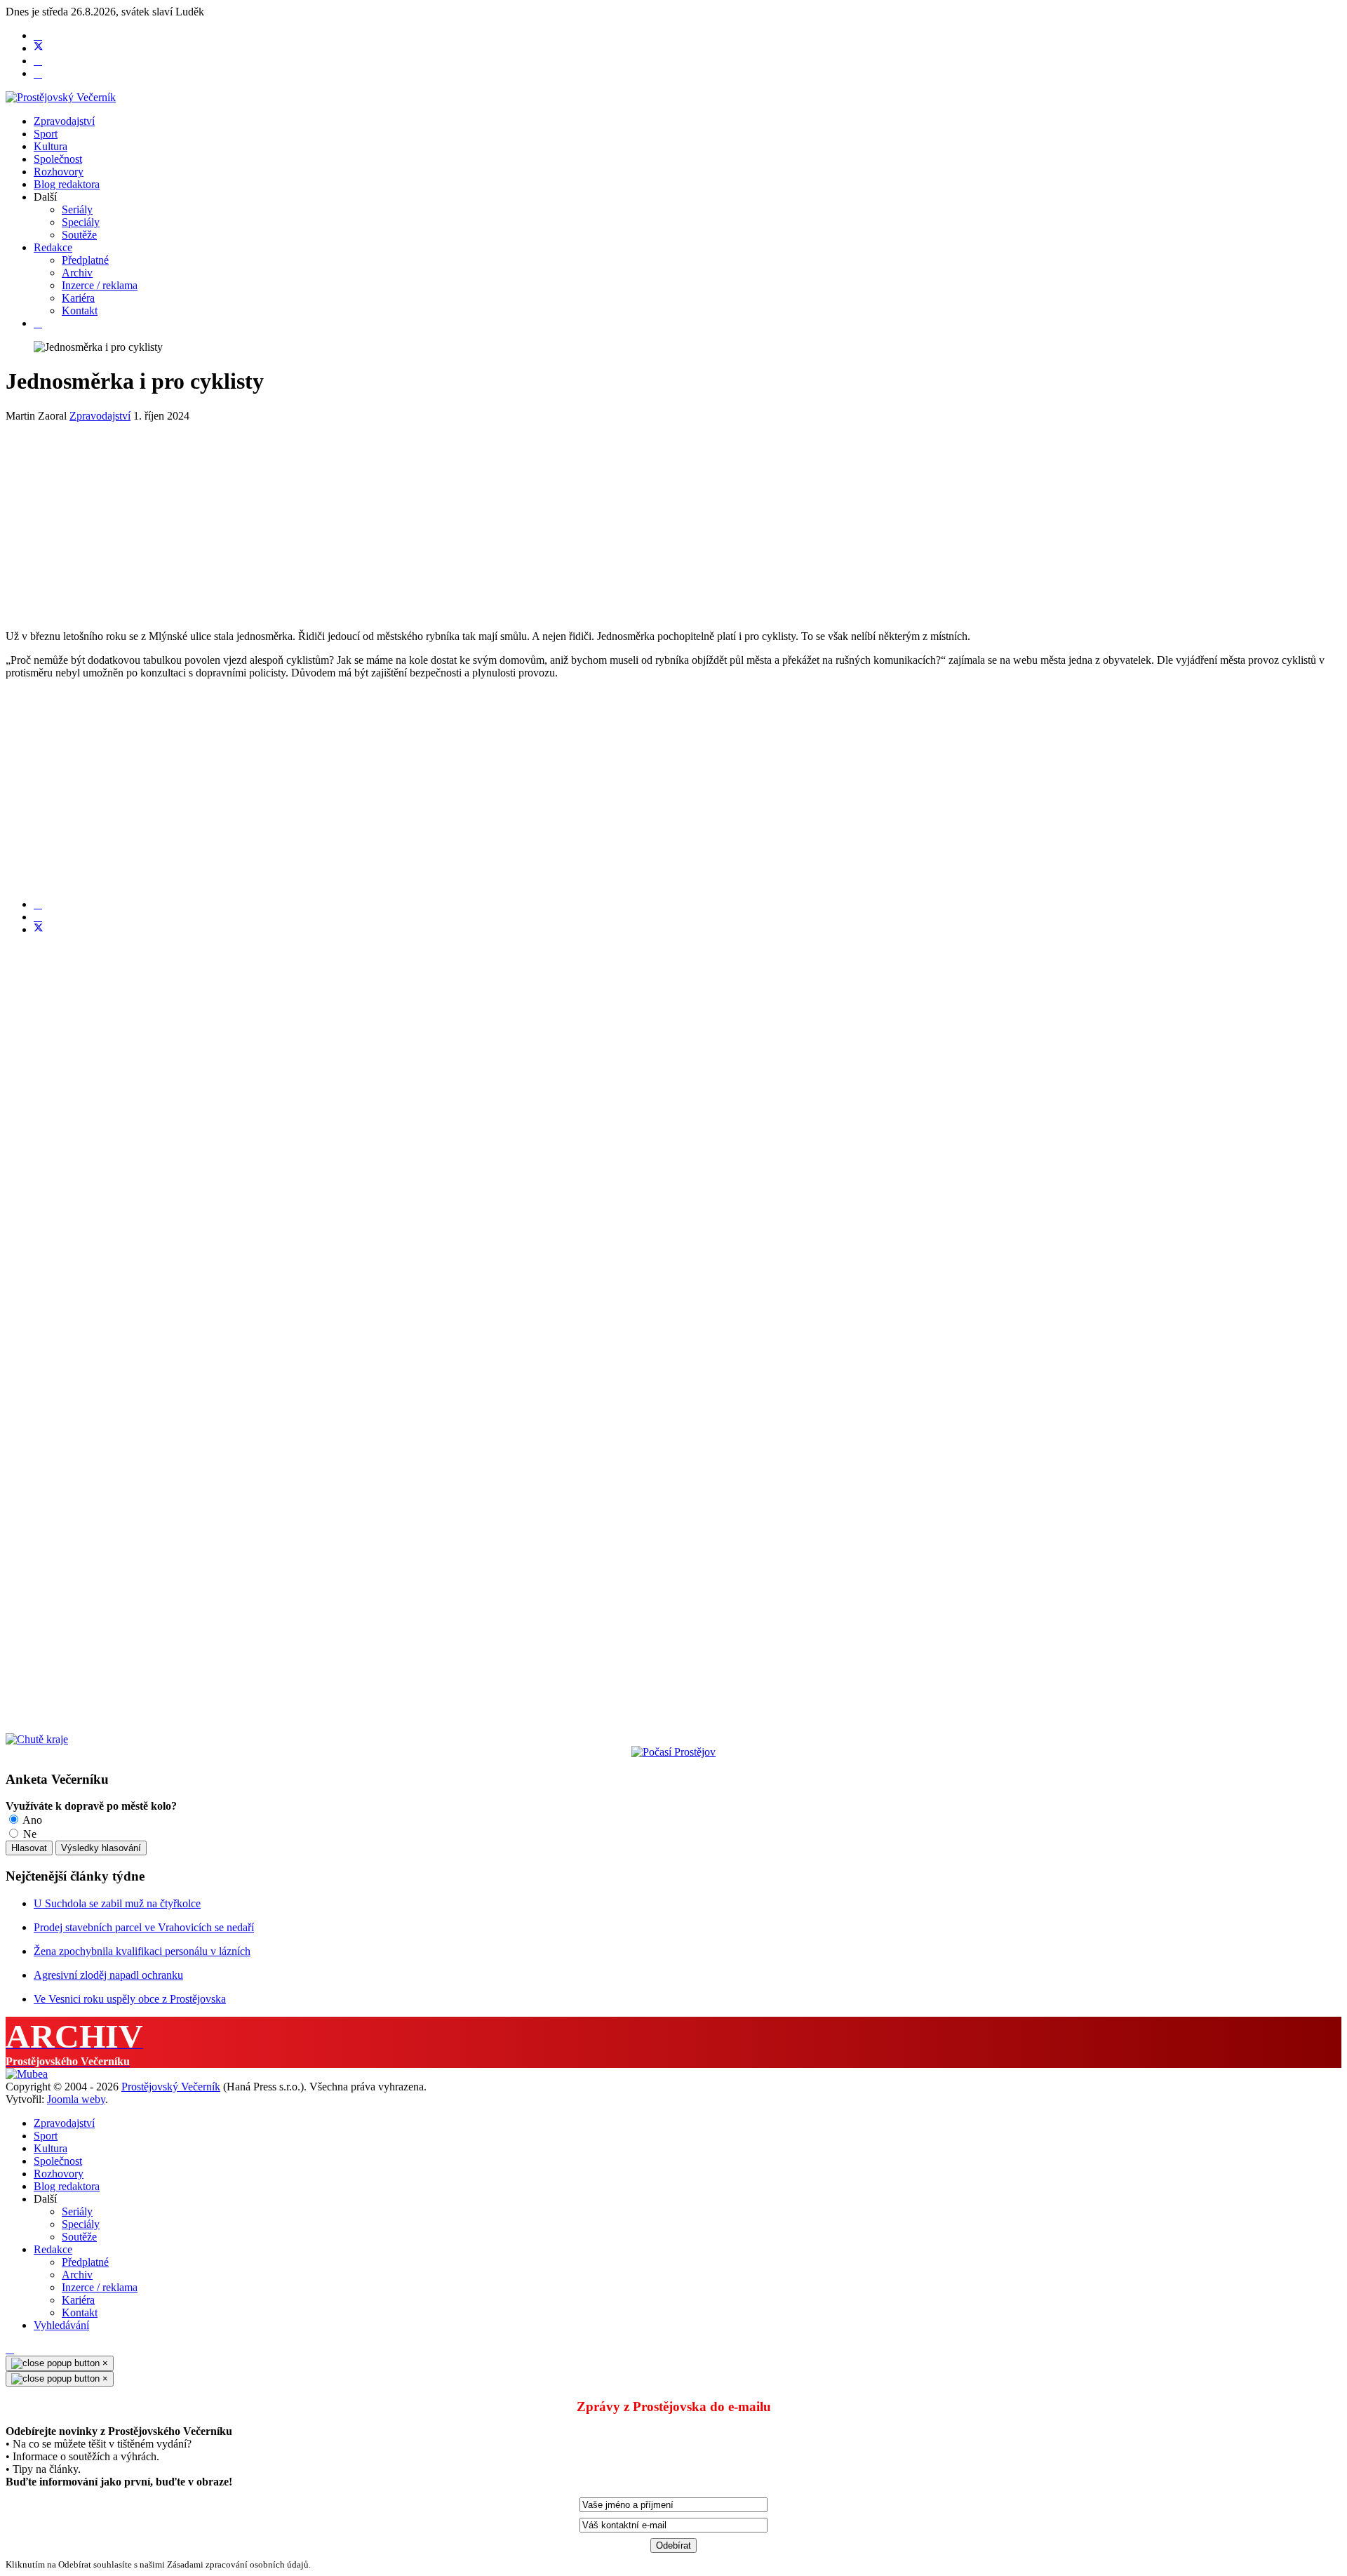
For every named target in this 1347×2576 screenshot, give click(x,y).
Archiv (77, 273)
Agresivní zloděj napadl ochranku (108, 1975)
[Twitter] (39, 48)
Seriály (77, 209)
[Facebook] (38, 35)
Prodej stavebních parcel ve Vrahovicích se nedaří (144, 1927)
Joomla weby (76, 2099)
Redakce (53, 247)
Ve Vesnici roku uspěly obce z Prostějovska (130, 1999)
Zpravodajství (64, 121)
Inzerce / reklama (100, 285)
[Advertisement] (427, 521)
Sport (46, 134)
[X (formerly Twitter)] (39, 929)
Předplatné (85, 260)
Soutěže (79, 235)
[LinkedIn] (38, 917)
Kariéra (78, 298)
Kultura (51, 146)
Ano (31, 1820)
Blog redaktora (67, 184)
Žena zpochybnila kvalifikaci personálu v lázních (142, 1951)
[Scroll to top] (10, 2349)
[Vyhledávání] (38, 323)
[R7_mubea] (27, 2074)
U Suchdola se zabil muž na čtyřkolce (117, 1903)
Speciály (81, 222)
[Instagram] (38, 73)
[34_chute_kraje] (37, 1739)
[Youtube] (38, 61)
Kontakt (80, 311)
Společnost (58, 159)
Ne (28, 1834)
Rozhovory (59, 172)
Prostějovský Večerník (171, 2087)
